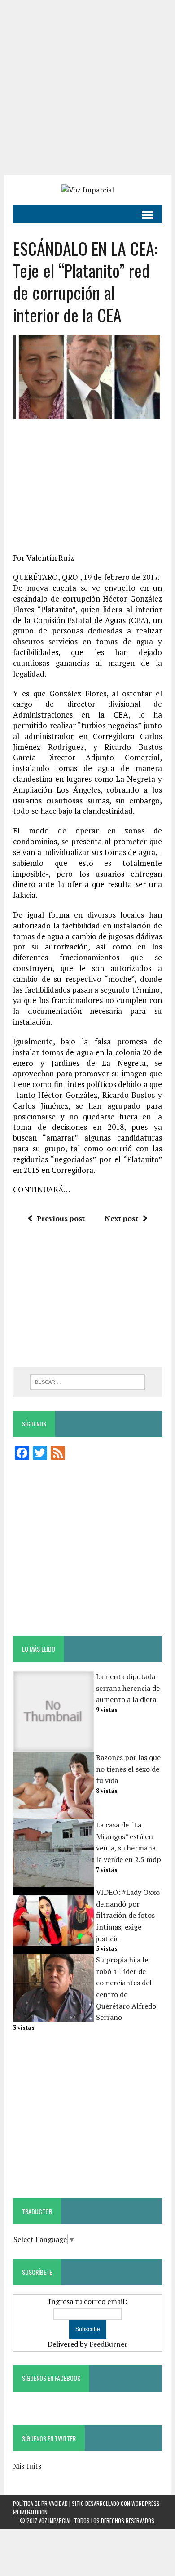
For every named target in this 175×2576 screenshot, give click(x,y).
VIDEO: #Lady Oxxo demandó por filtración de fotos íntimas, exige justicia (128, 1915)
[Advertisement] (87, 88)
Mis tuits (27, 2466)
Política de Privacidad (40, 2503)
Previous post (61, 1218)
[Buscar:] (88, 1381)
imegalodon (34, 2512)
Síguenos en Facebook (51, 2378)
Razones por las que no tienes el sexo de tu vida (128, 1769)
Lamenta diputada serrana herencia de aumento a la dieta (128, 1688)
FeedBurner (108, 2344)
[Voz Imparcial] (87, 190)
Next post (121, 1218)
